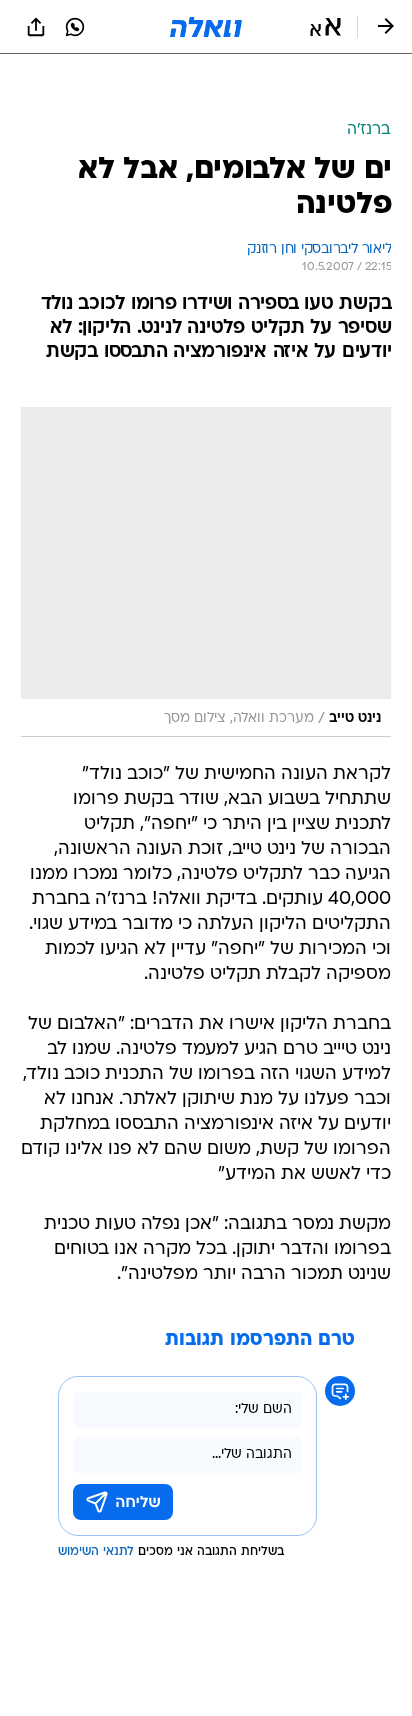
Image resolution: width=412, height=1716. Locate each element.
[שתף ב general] (36, 27)
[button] (325, 27)
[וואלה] (206, 27)
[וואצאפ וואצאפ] (75, 27)
